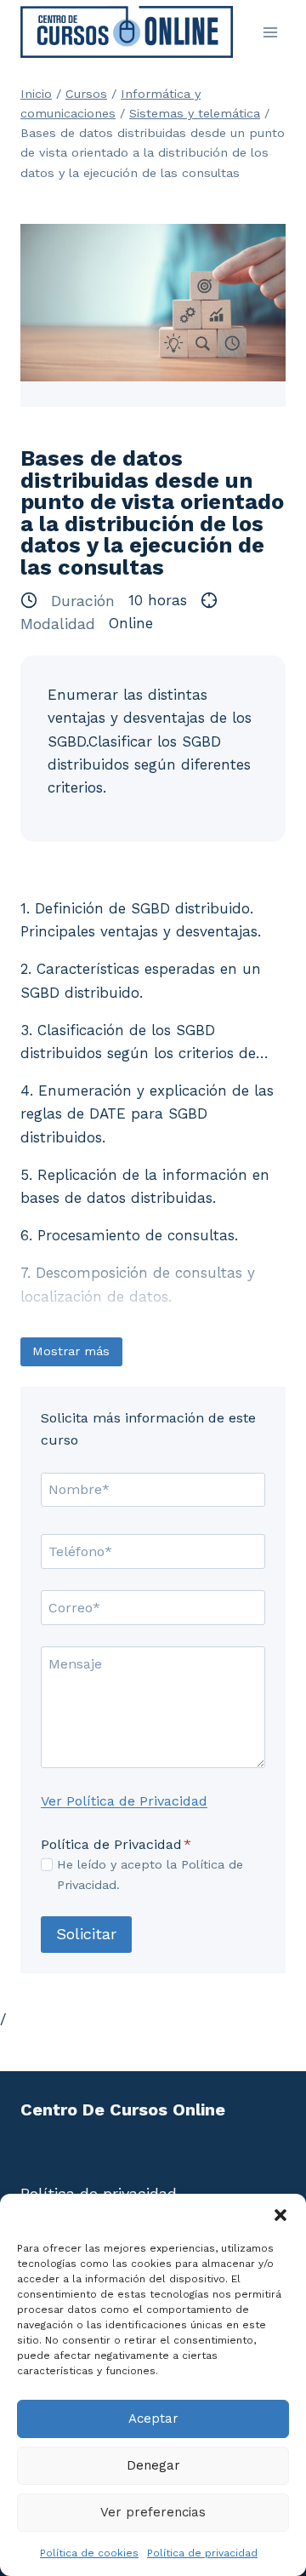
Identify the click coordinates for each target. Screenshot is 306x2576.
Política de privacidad (202, 2553)
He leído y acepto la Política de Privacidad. (150, 1874)
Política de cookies (89, 2553)
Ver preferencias (153, 2512)
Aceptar (153, 2419)
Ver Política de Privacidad (124, 1801)
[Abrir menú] (270, 32)
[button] (280, 2215)
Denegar (153, 2465)
